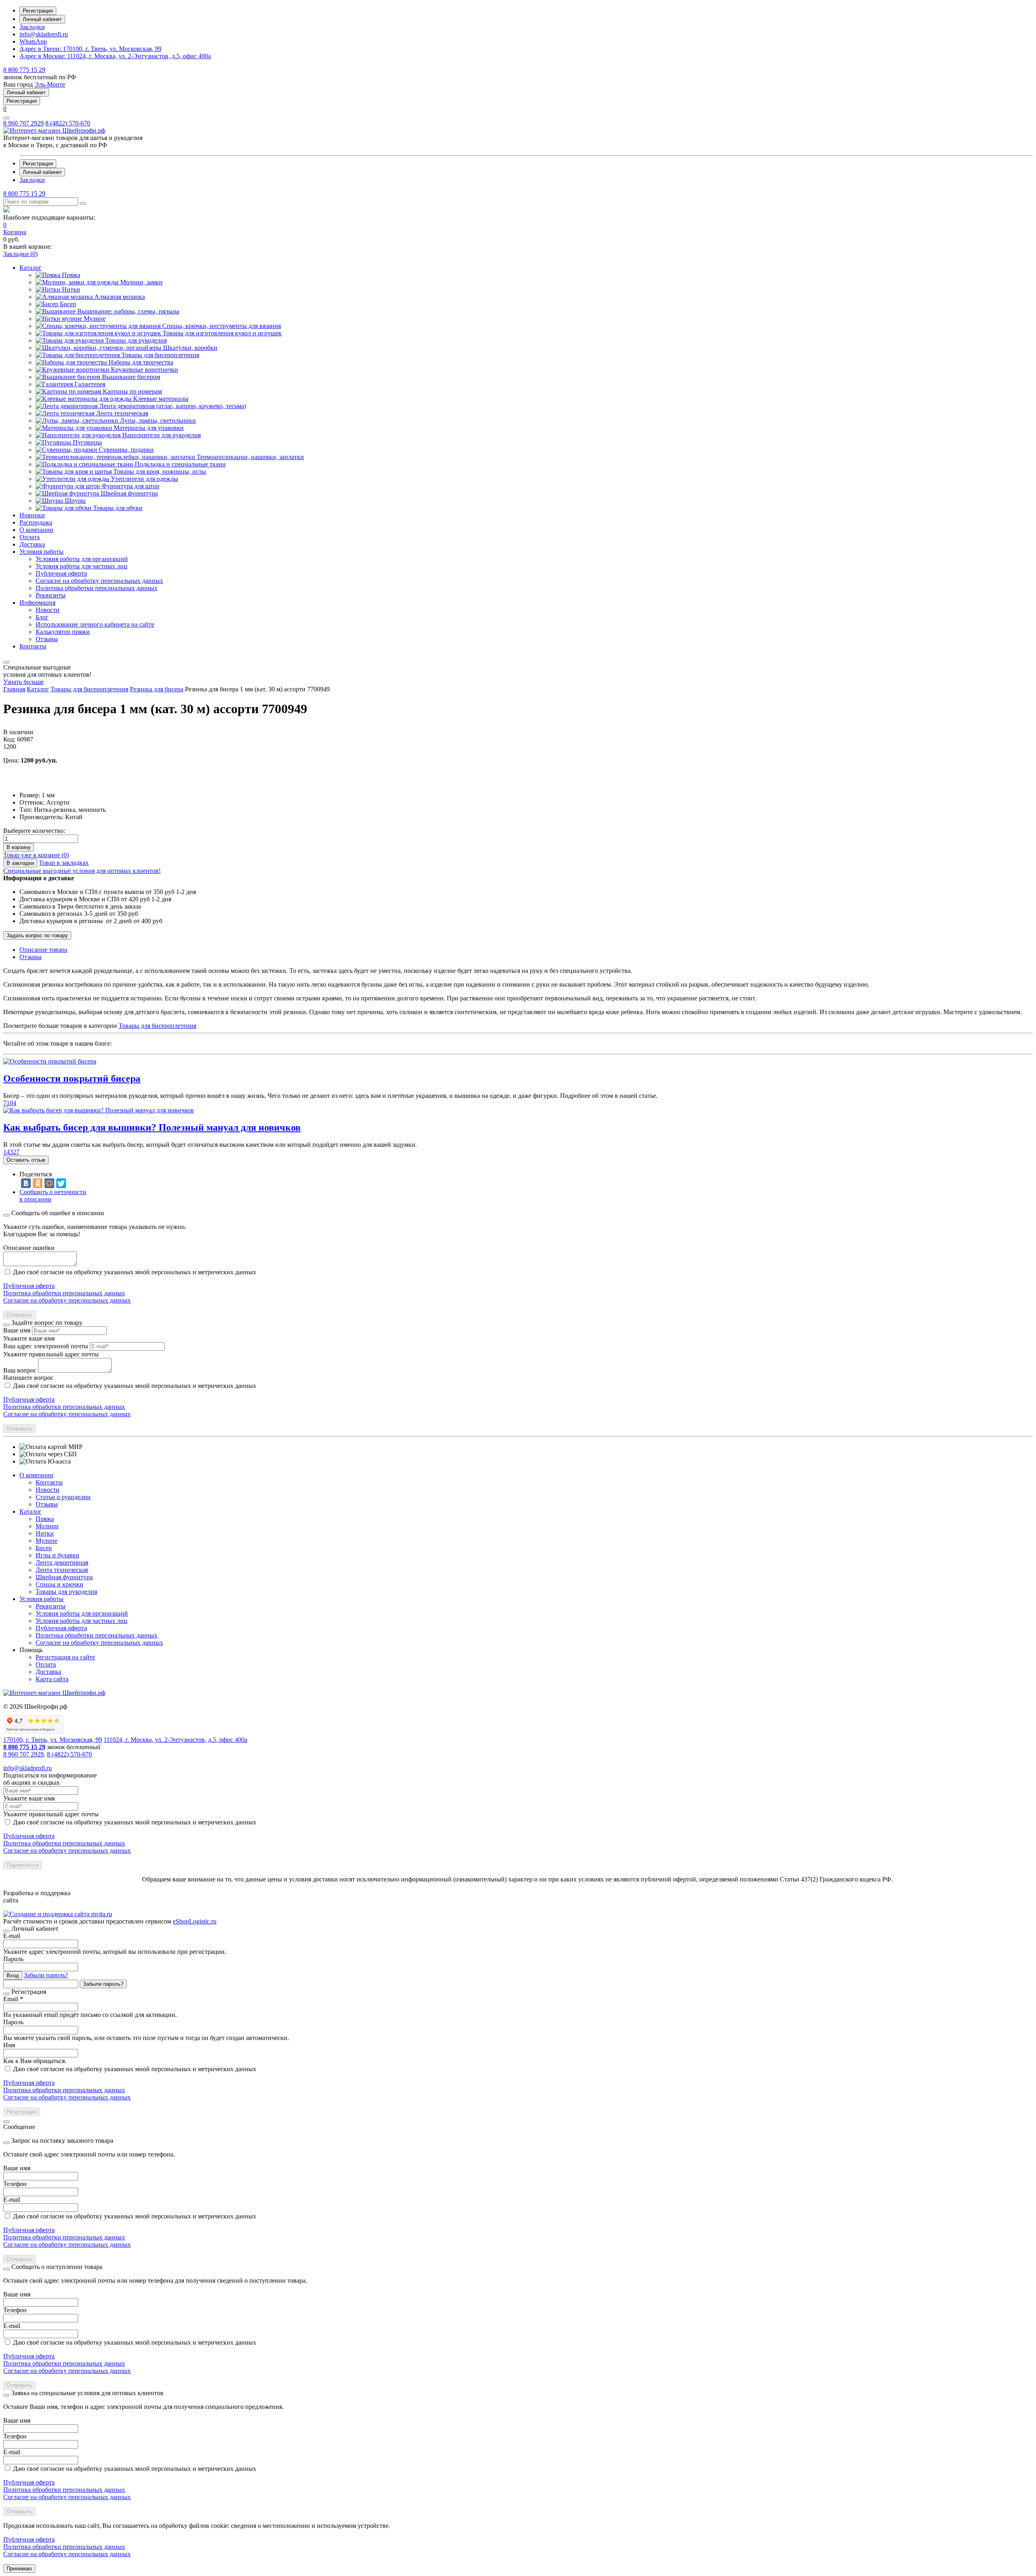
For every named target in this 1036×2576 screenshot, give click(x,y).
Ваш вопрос (20, 1370)
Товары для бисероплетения (157, 1026)
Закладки (32, 27)
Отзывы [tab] (31, 957)
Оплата (46, 1664)
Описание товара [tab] (43, 950)
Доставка (48, 1672)
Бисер (44, 1548)
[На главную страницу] (54, 130)
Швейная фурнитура (64, 1577)
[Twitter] (61, 1183)
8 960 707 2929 (23, 123)
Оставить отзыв (26, 1160)
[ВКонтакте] (26, 1183)
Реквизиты (51, 1606)
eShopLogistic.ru (195, 1921)
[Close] (6, 1215)
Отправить (19, 1315)
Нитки (45, 1533)
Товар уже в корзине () (36, 855)
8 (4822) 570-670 (68, 123)
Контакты (49, 1482)
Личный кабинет (42, 19)
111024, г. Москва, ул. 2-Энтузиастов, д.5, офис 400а (115, 56)
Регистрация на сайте (65, 1657)
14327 (11, 1152)
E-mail (12, 1936)
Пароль (13, 1959)
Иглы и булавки (57, 1555)
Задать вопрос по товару (37, 935)
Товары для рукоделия (66, 1592)
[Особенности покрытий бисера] (50, 1061)
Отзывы (47, 1504)
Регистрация (38, 11)
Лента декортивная (62, 1562)
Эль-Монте (50, 84)
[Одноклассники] (38, 1183)
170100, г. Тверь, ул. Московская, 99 (90, 49)
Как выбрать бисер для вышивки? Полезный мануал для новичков (152, 1127)
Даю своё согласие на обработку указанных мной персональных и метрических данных (135, 1272)
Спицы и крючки (59, 1584)
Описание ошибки (29, 1248)
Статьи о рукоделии (63, 1497)
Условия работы (41, 1599)
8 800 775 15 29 (24, 70)
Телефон (15, 2184)
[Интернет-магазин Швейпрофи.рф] (54, 1693)
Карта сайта (52, 1679)
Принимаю (19, 2569)
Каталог (31, 1511)
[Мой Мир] (49, 1183)
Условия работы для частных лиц (82, 1621)
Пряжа (45, 1519)
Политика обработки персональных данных (64, 1293)
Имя (9, 2045)
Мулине (47, 1541)
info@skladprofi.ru (44, 34)
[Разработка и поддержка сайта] (58, 1914)
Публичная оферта (29, 1286)
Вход (13, 1975)
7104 (10, 1103)
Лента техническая (62, 1570)
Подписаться (22, 1865)
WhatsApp (33, 41)
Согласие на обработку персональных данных (67, 1300)
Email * (13, 1999)
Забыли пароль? (46, 1975)
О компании (36, 1475)
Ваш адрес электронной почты (46, 1346)
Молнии (47, 1526)
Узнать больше (23, 682)
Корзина (15, 232)
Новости (48, 1490)
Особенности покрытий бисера (72, 1078)
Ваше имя (17, 1330)
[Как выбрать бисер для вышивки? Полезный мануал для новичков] (99, 1110)
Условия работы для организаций (82, 1613)
